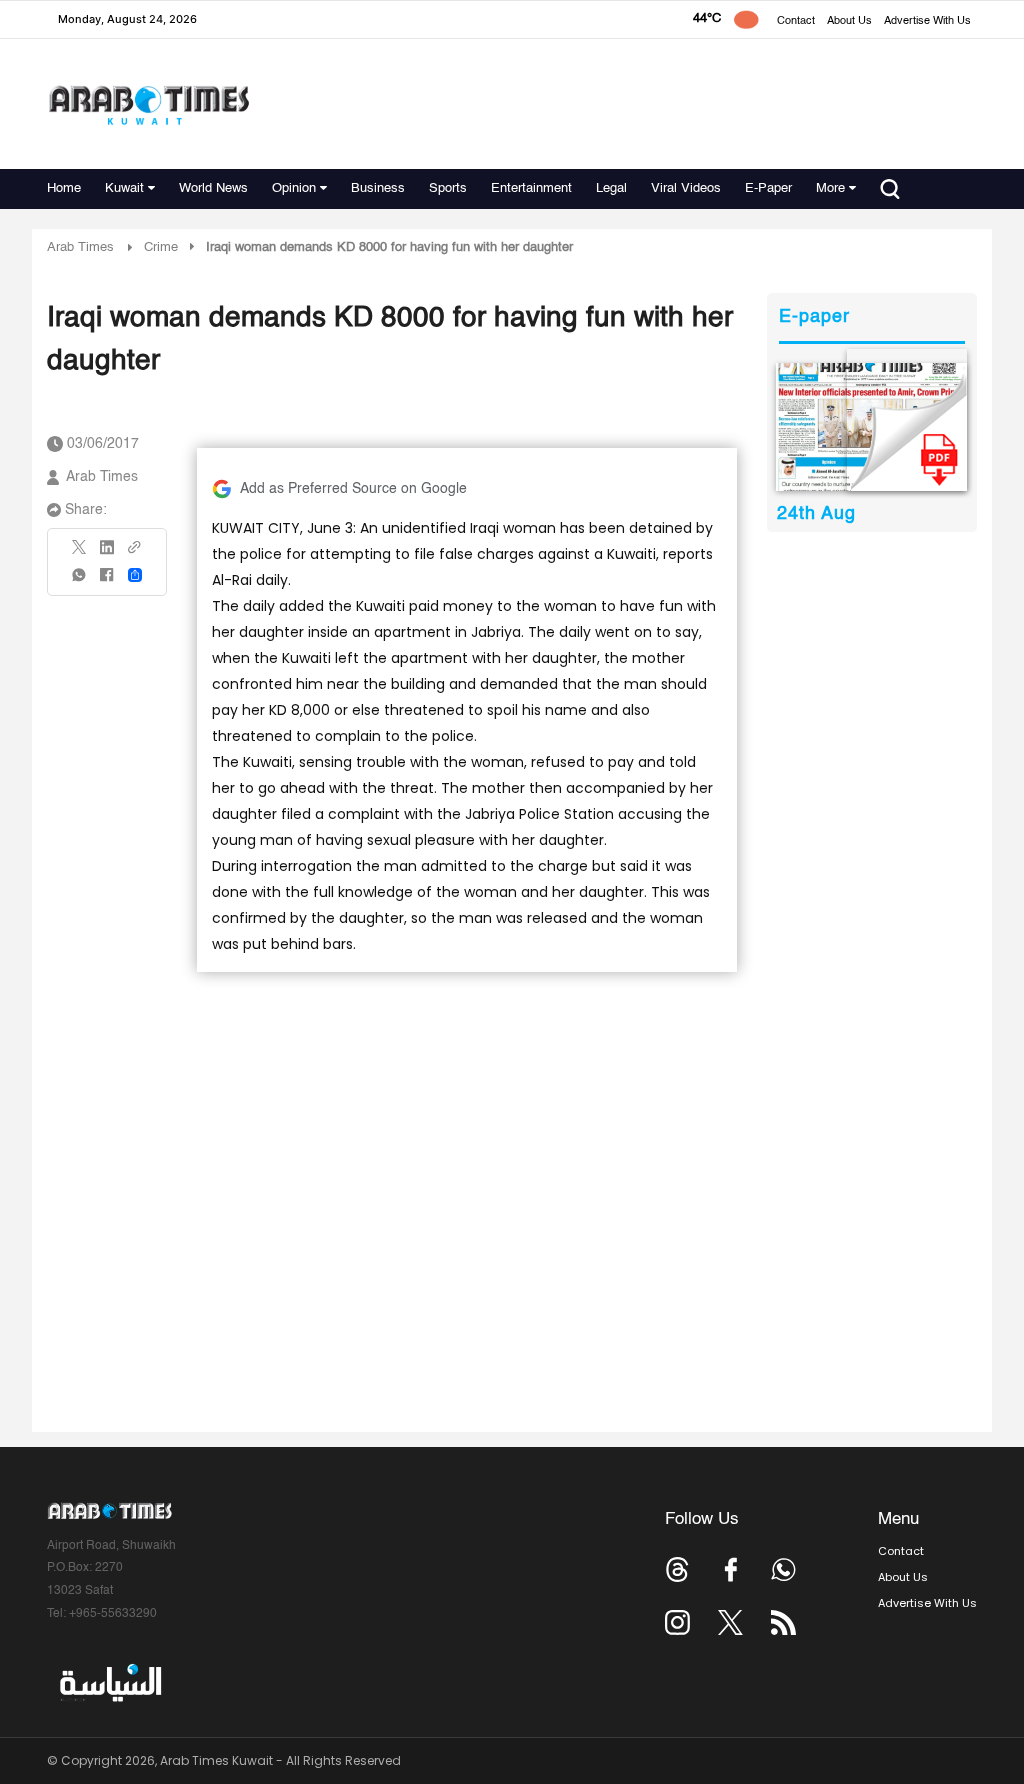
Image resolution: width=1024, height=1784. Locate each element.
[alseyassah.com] (109, 1683)
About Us (849, 21)
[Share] (135, 575)
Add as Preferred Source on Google (353, 489)
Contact (796, 21)
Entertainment (531, 188)
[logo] (148, 104)
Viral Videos (686, 188)
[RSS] (783, 1622)
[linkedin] (107, 554)
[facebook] (107, 581)
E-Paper (768, 188)
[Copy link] (135, 553)
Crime (161, 247)
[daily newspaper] (871, 427)
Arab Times (80, 247)
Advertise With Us (927, 21)
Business (378, 188)
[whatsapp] (80, 581)
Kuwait (124, 188)
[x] (730, 1622)
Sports (448, 188)
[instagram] (677, 1622)
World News (213, 188)
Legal (611, 188)
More (830, 188)
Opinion (294, 188)
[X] (80, 553)
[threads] (677, 1569)
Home (64, 188)
